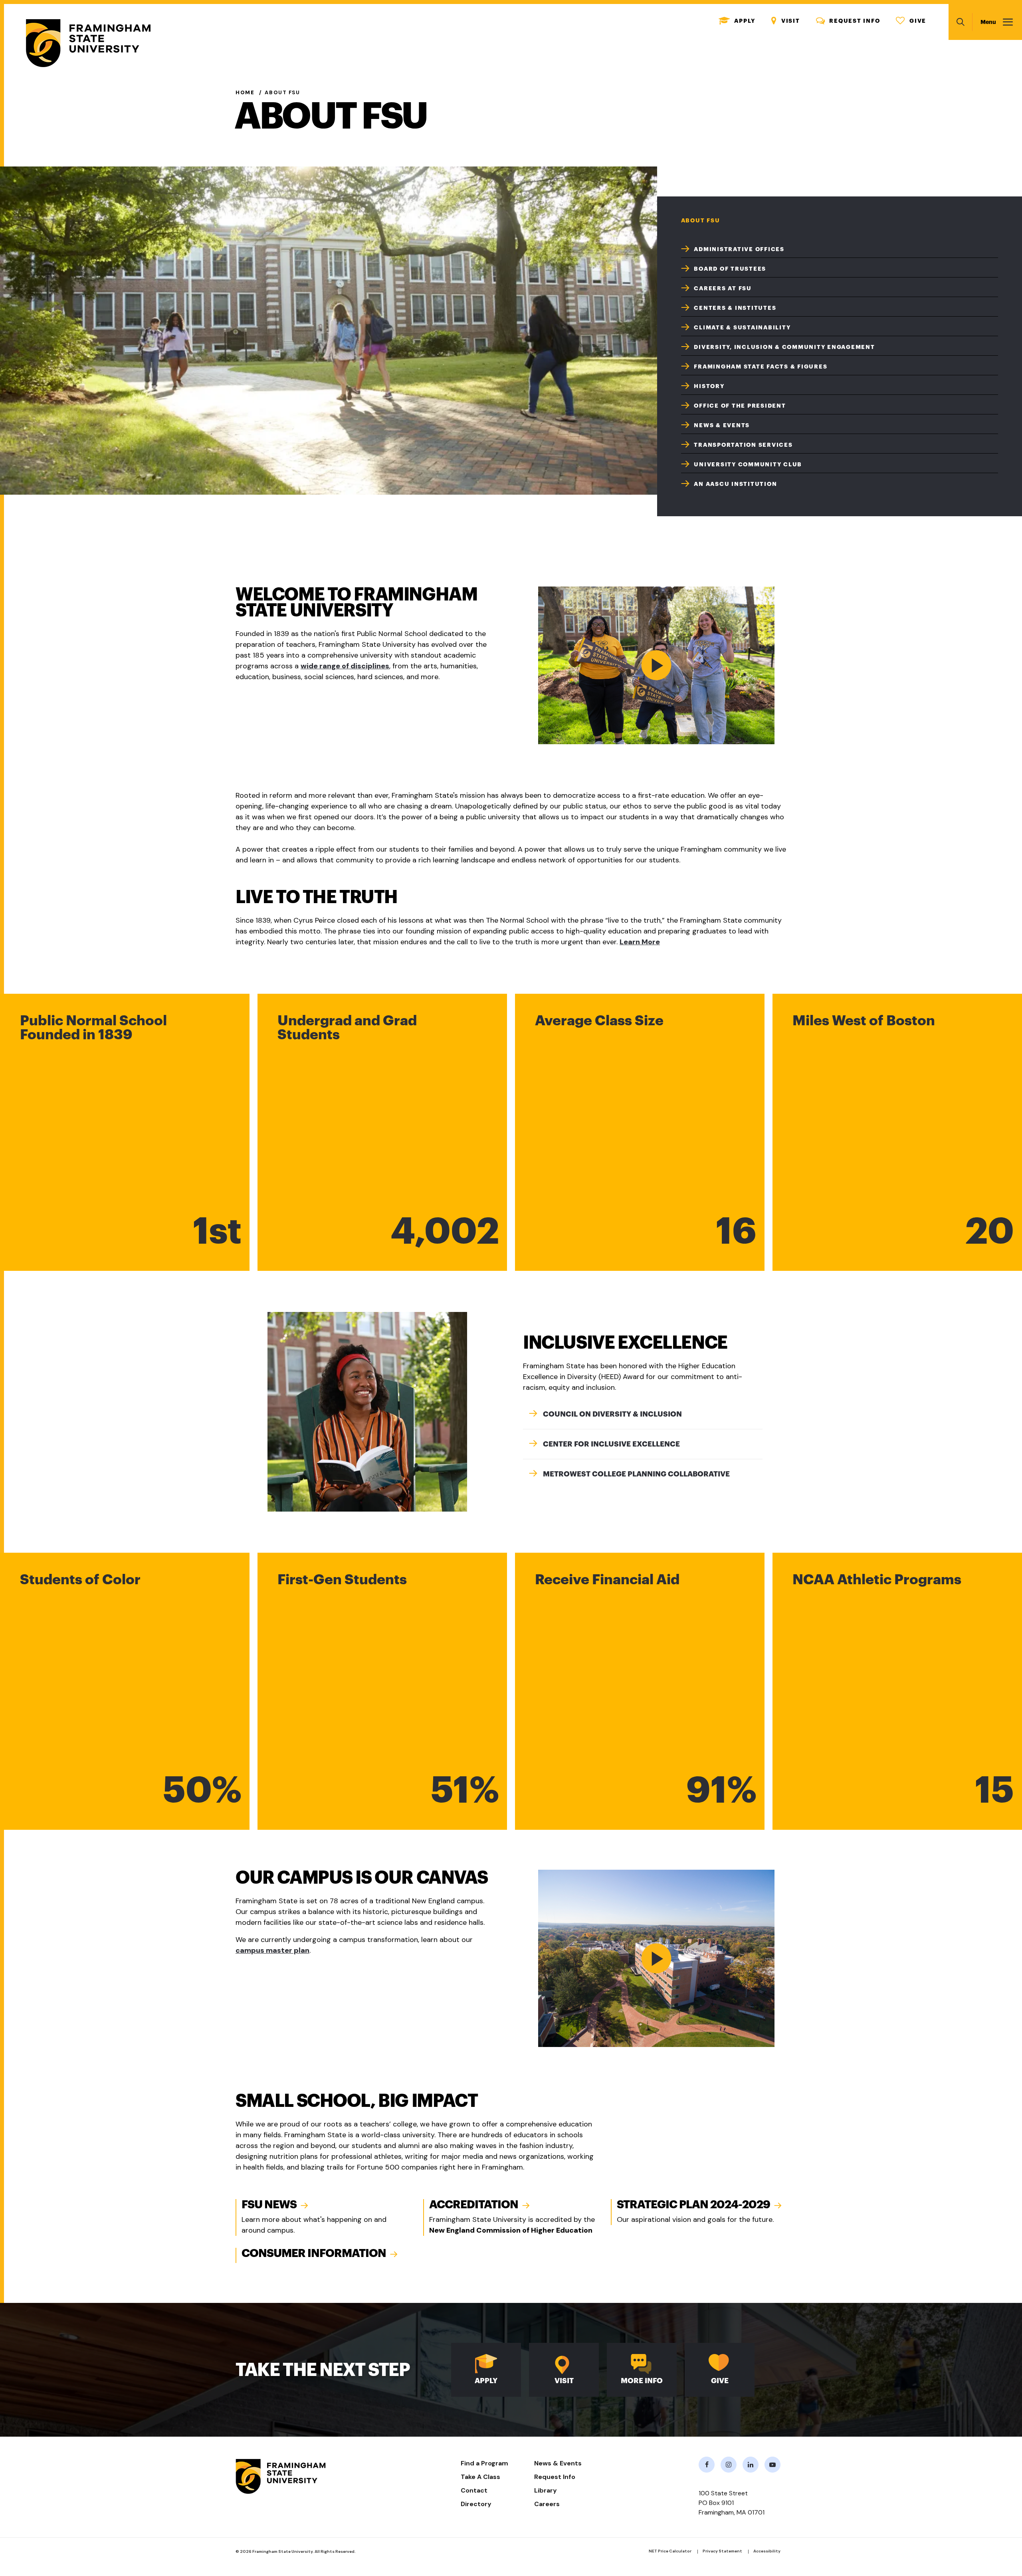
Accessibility (767, 2551)
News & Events (722, 425)
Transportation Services (743, 445)
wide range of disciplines (345, 666)
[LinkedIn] (751, 2465)
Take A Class (480, 2477)
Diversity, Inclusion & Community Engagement (784, 347)
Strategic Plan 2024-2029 (693, 2205)
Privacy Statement (722, 2551)
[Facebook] (707, 2465)
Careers (547, 2504)
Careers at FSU (723, 288)
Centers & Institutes (735, 308)
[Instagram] (729, 2465)
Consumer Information (314, 2253)
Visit (786, 21)
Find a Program (484, 2463)
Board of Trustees (730, 269)
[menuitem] (840, 248)
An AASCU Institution (735, 484)
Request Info (848, 21)
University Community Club (748, 464)
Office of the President (740, 406)
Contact (474, 2490)
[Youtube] (772, 2465)
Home (245, 92)
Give (911, 21)
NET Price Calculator (670, 2551)
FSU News (269, 2205)
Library (546, 2490)
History (709, 386)
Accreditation (474, 2205)
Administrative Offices (739, 249)
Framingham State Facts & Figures (761, 367)
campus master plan (272, 1950)
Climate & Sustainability (742, 327)
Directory (476, 2504)
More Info (642, 2381)
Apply (737, 21)
